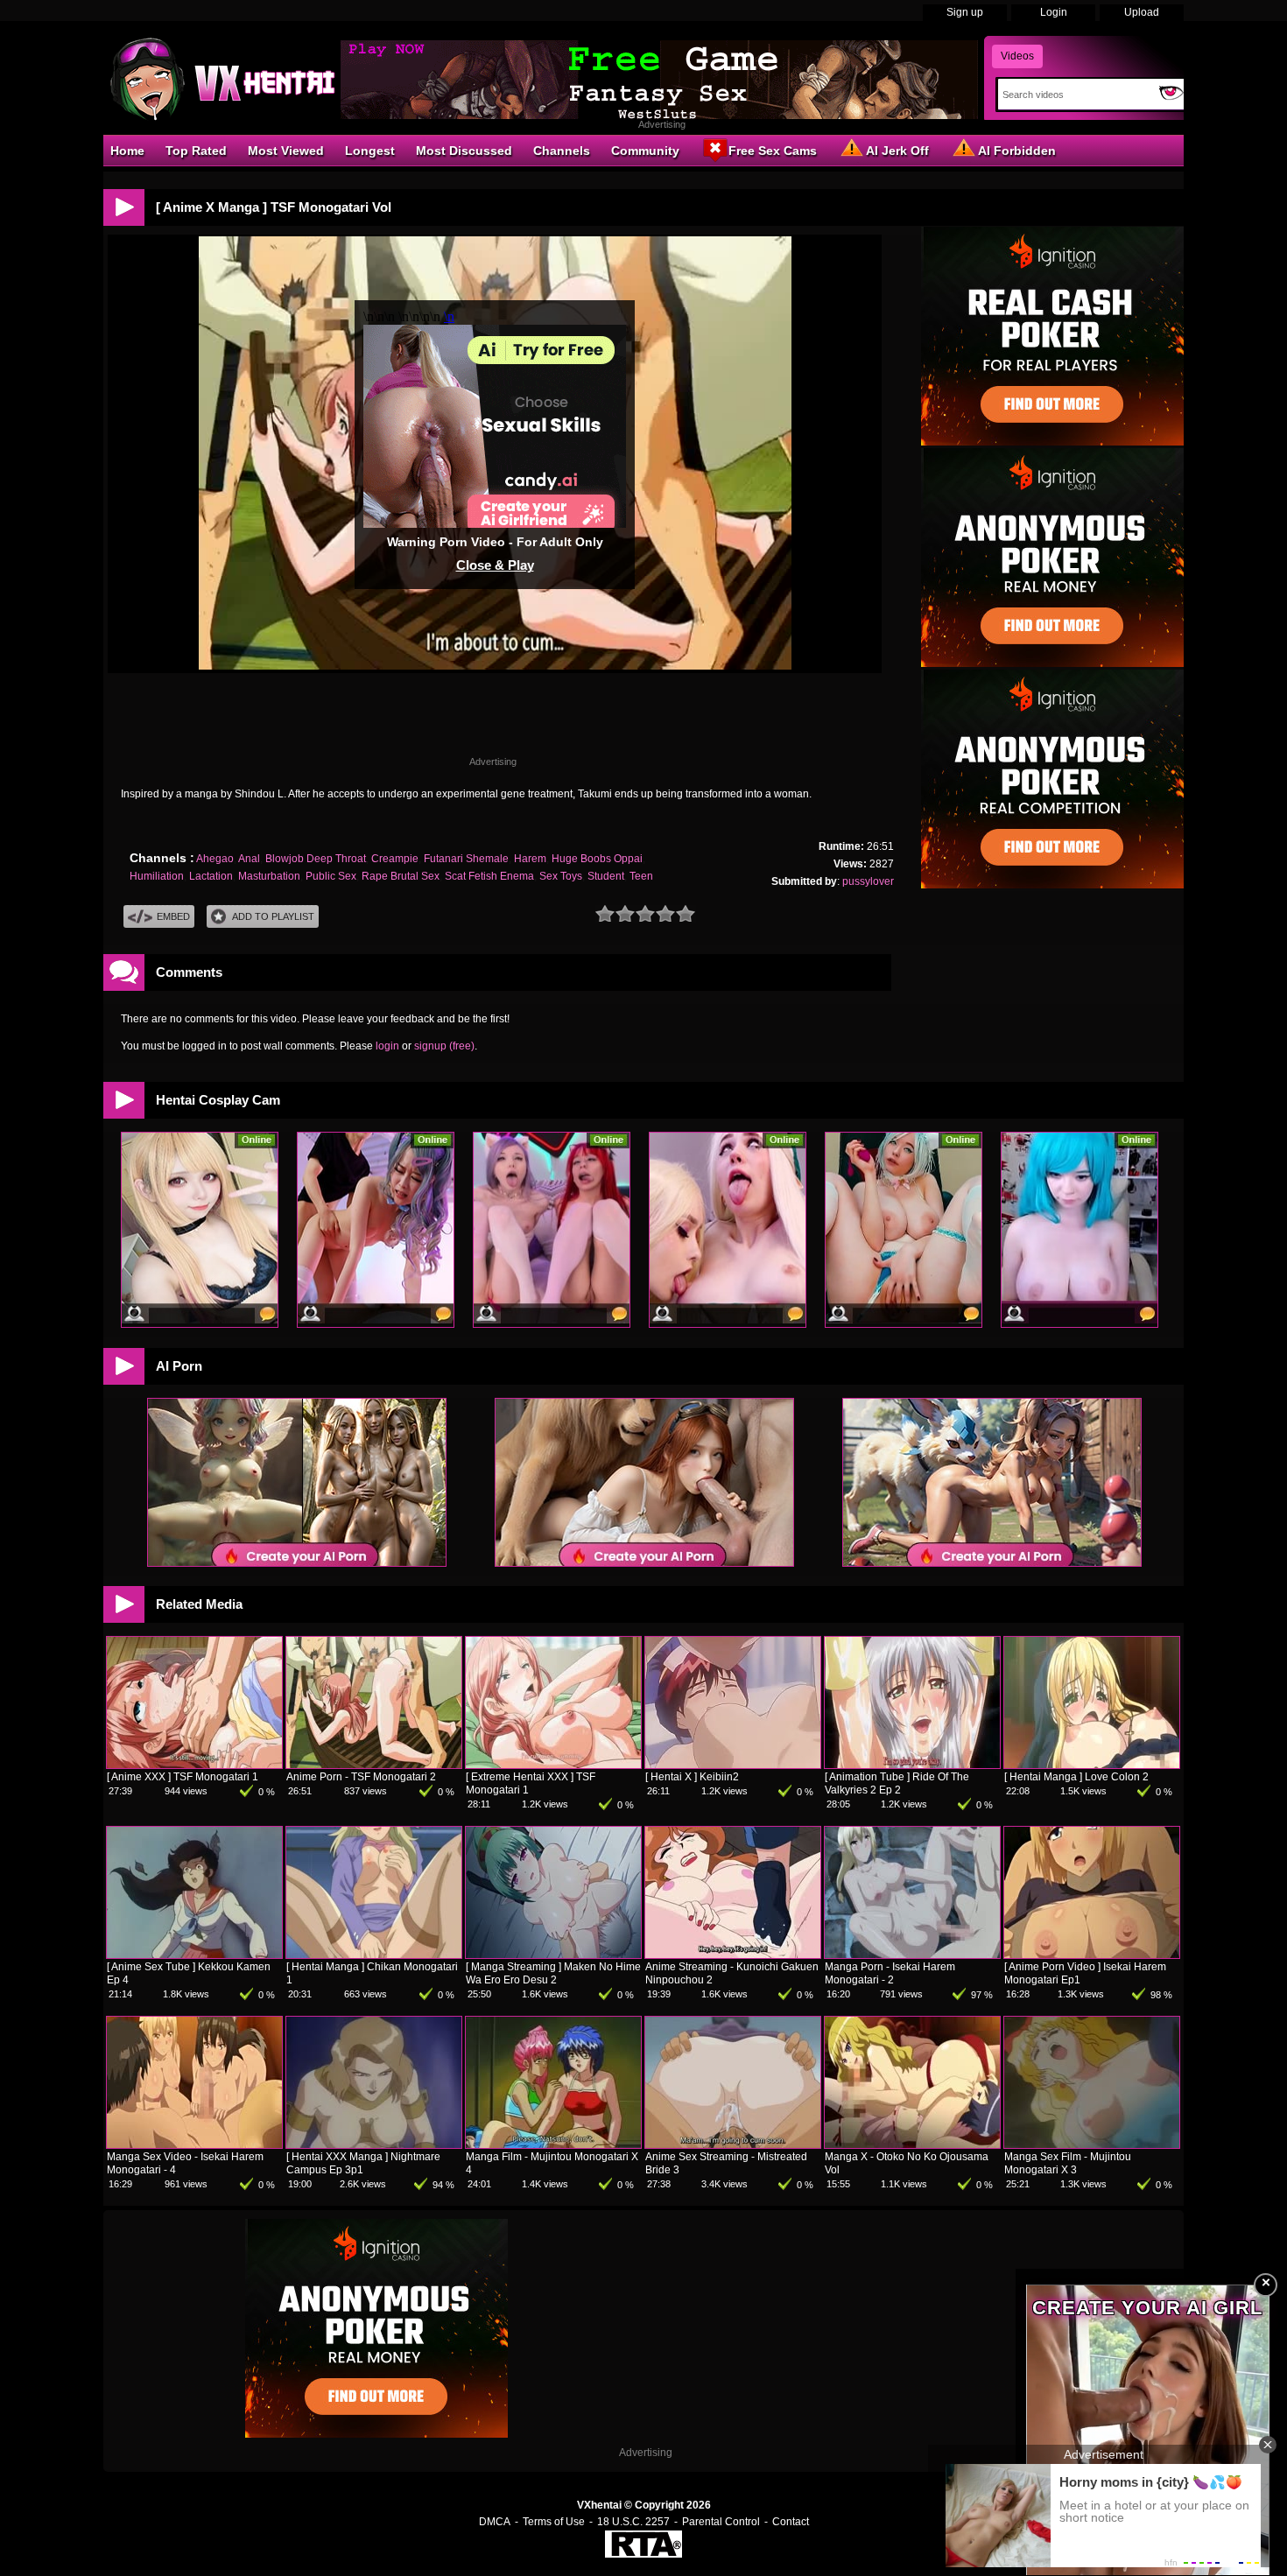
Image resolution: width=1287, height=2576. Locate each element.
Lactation (211, 876)
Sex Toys (561, 876)
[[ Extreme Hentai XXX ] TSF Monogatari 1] (553, 1765)
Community (645, 151)
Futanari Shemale (466, 859)
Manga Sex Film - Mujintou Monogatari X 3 (1068, 2163)
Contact (791, 2522)
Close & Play (495, 565)
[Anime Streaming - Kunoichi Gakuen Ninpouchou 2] (733, 1955)
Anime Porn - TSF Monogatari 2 (361, 1777)
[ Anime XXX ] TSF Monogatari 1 (183, 1777)
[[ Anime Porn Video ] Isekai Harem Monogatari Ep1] (1092, 1955)
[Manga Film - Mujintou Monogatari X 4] (553, 2144)
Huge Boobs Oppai (597, 859)
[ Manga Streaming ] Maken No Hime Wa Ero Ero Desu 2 (553, 1973)
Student (606, 876)
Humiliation (157, 876)
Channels (562, 151)
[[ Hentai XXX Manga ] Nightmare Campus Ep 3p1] (374, 2144)
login (387, 1046)
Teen (641, 876)
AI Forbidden (1017, 151)
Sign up (965, 12)
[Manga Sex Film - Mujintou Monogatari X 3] (1092, 2144)
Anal (249, 859)
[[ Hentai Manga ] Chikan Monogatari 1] (374, 1955)
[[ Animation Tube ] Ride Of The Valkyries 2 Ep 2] (912, 1765)
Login (1054, 12)
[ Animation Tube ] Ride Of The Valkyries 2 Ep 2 (897, 1783)
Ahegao (215, 859)
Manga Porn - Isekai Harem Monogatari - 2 (890, 1973)
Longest (370, 151)
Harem (530, 859)
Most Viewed (286, 151)
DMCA (495, 2522)
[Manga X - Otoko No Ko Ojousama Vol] (912, 2144)
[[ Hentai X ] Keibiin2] (733, 1765)
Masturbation (269, 876)
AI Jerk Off (897, 151)
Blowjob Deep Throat (316, 859)
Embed (173, 916)
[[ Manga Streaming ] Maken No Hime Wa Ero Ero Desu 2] (553, 1955)
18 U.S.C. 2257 (633, 2522)
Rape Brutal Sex (401, 876)
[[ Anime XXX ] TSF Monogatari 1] (194, 1765)
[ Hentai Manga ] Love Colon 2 (1076, 1777)
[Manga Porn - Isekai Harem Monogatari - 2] (912, 1955)
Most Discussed (464, 151)
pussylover (868, 881)
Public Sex (331, 876)
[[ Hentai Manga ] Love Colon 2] (1092, 1765)
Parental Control (721, 2522)
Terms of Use (554, 2522)
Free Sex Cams (773, 151)
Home (127, 151)
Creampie (395, 859)
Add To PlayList (273, 916)
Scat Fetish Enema (489, 876)
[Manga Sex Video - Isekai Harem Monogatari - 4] (194, 2144)
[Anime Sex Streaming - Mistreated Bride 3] (733, 2144)
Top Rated (196, 151)
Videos (1017, 56)
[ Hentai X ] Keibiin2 (692, 1777)
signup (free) (444, 1046)
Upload (1142, 12)
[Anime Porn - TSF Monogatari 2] (374, 1765)
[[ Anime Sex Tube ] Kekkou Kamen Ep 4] (194, 1955)
